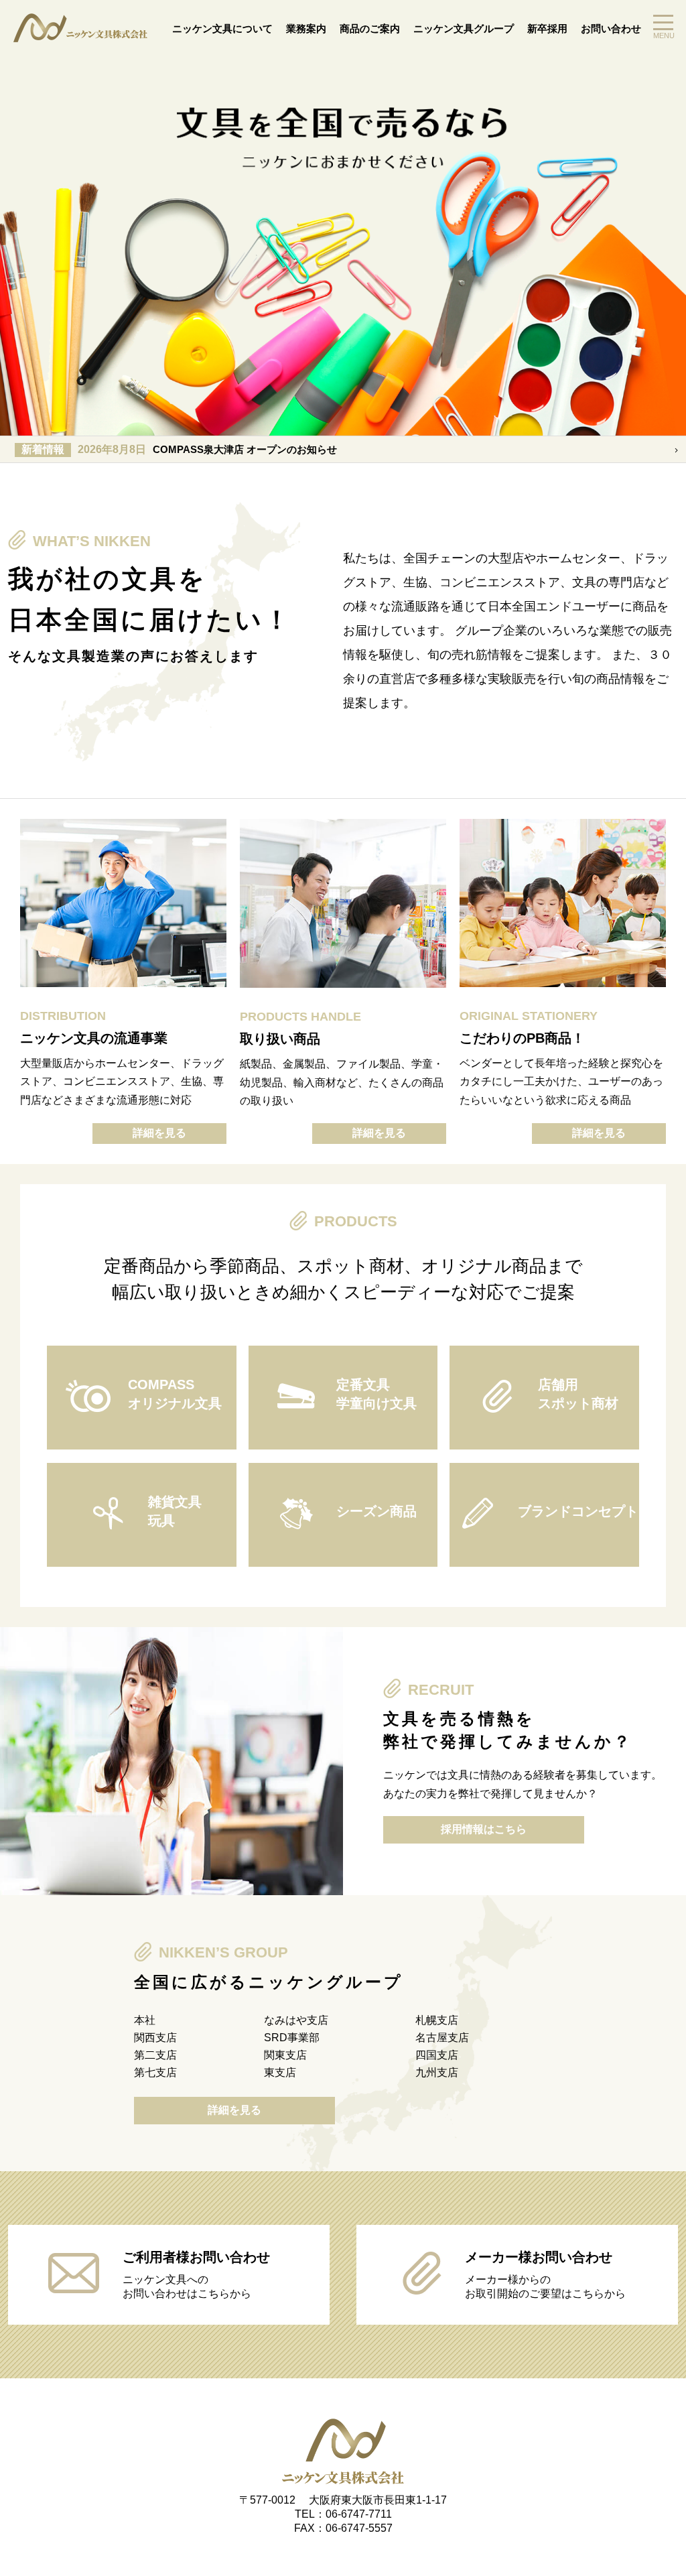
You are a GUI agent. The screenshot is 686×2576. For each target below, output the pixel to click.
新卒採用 (547, 28)
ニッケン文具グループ (464, 28)
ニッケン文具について (222, 28)
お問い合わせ (611, 28)
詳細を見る (159, 1133)
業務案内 (306, 28)
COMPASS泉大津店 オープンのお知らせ (179, 449)
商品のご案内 (370, 28)
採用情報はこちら (484, 1829)
